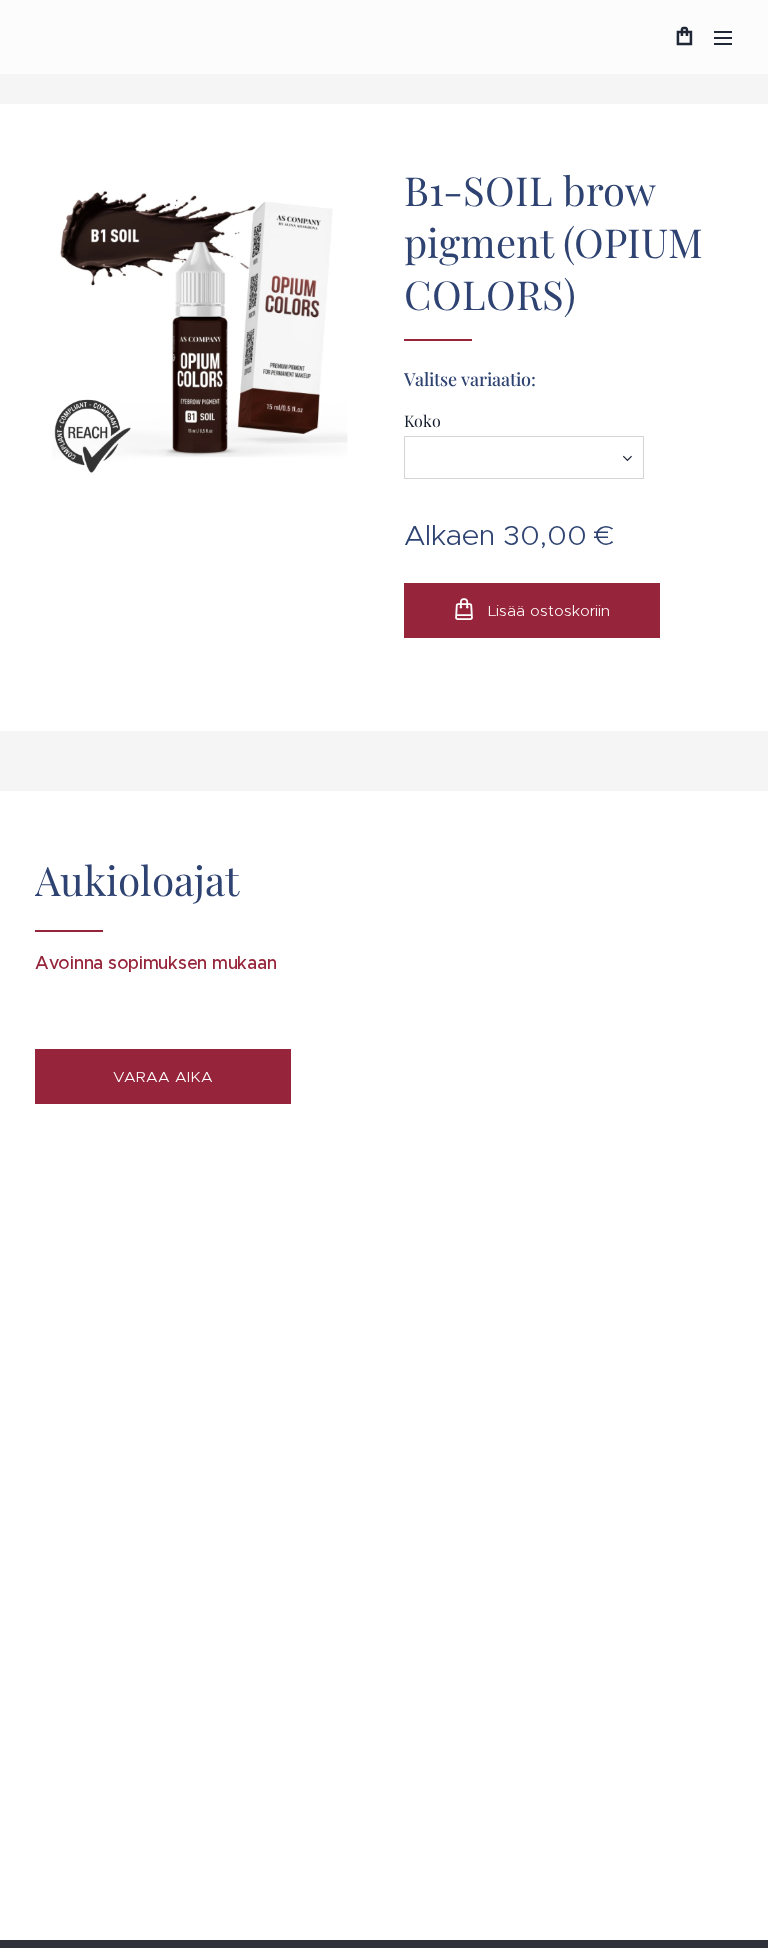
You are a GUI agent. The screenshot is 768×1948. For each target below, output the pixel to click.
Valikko (723, 37)
